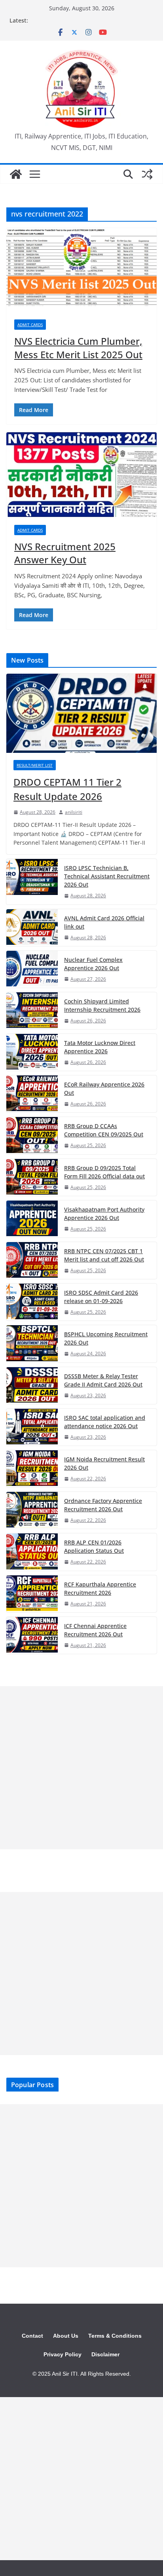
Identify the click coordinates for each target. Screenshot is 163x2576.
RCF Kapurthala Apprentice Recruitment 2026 (100, 1588)
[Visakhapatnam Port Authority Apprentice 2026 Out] (32, 1219)
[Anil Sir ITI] (16, 174)
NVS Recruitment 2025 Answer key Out (65, 553)
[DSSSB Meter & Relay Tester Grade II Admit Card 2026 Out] (32, 1386)
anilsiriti (74, 812)
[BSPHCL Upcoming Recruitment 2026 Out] (32, 1344)
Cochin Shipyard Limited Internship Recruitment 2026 (102, 1005)
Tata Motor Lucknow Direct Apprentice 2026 (100, 1047)
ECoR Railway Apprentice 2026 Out (104, 1089)
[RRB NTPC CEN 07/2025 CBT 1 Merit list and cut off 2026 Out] (32, 1260)
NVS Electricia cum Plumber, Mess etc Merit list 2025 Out (78, 348)
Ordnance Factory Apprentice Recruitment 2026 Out (103, 1505)
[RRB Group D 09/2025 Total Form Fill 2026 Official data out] (32, 1177)
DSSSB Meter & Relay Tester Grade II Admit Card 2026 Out (103, 1380)
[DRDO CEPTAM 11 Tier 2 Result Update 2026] (81, 713)
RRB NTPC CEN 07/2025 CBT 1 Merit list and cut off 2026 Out (104, 1255)
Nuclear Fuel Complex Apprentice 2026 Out (93, 964)
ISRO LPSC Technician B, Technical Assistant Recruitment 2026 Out (107, 876)
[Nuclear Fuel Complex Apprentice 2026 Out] (32, 969)
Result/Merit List (35, 765)
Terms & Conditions (115, 2336)
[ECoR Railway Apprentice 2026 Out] (32, 1094)
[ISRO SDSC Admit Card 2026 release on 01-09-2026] (32, 1302)
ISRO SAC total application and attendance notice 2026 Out (105, 1422)
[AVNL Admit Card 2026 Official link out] (32, 928)
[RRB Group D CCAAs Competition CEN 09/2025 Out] (32, 1135)
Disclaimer (105, 2354)
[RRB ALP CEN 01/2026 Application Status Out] (32, 1552)
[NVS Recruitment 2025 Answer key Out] (81, 475)
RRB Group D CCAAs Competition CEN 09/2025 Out (104, 1130)
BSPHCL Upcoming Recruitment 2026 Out (106, 1338)
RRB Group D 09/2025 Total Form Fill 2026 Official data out (104, 1172)
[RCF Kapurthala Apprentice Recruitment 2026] (32, 1594)
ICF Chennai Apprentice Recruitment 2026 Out (95, 1630)
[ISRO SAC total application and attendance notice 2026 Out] (32, 1427)
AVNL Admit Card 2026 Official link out (104, 922)
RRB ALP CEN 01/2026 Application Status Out (94, 1546)
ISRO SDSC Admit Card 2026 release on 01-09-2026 (101, 1297)
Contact (32, 2336)
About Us (66, 2336)
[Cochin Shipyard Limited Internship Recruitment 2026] (32, 1011)
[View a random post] (147, 174)
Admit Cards (30, 325)
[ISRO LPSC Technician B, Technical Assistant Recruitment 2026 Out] (32, 881)
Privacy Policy (63, 2354)
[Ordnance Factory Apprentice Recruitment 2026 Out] (32, 1510)
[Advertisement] (81, 1768)
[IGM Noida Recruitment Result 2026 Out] (32, 1469)
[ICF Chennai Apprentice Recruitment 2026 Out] (32, 1635)
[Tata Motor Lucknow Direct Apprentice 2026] (32, 1052)
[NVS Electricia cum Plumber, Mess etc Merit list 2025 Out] (81, 270)
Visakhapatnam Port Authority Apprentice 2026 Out (104, 1214)
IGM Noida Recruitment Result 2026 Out (104, 1463)
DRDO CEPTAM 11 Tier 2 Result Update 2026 (67, 789)
